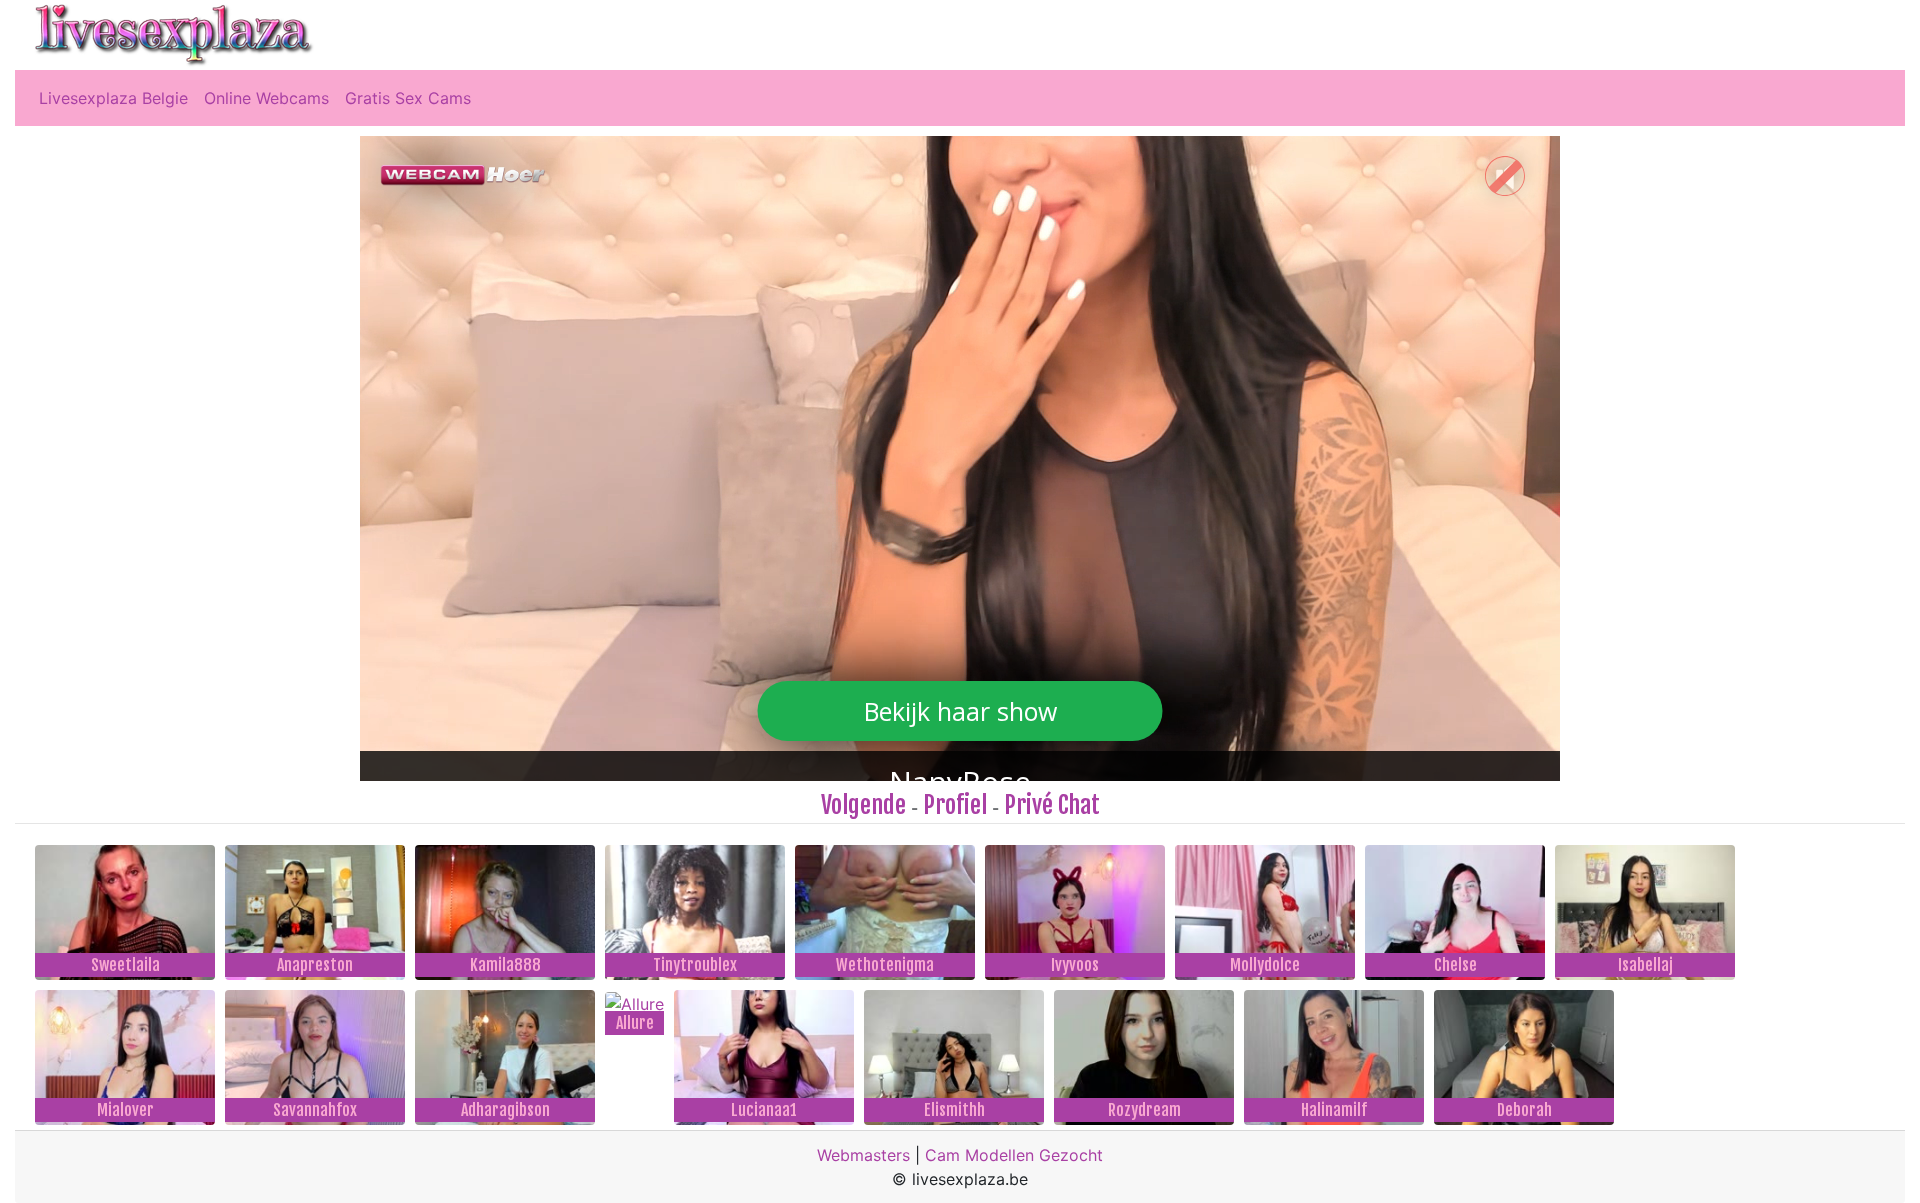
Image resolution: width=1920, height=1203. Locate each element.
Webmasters (863, 1155)
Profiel (955, 805)
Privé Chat (1052, 805)
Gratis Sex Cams (408, 98)
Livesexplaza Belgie (113, 98)
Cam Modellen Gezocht (1014, 1155)
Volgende (863, 805)
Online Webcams (266, 98)
